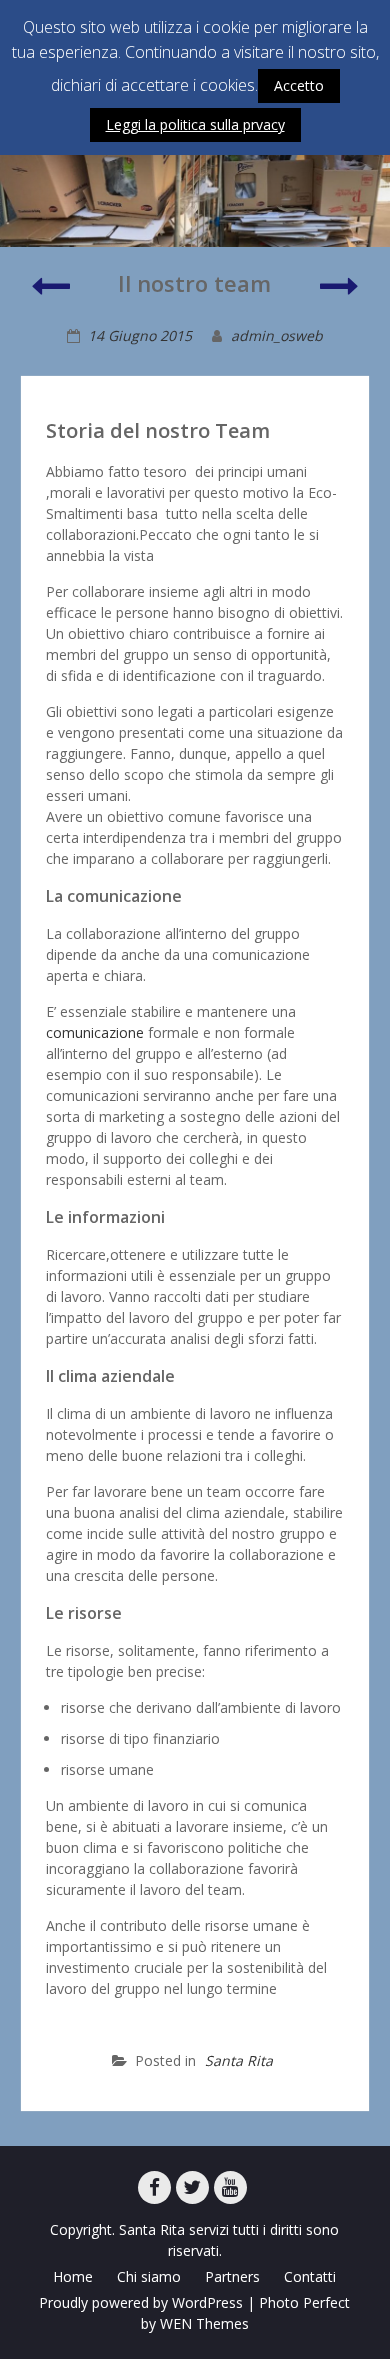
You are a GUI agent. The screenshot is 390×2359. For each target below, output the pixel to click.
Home (73, 2276)
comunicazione (95, 1032)
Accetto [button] (299, 85)
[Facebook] (154, 2187)
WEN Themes (204, 2323)
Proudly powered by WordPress (141, 2302)
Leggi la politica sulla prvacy (195, 124)
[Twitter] (192, 2187)
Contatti (310, 2276)
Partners (232, 2276)
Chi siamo (149, 2276)
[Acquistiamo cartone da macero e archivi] (339, 294)
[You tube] (230, 2187)
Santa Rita (239, 2060)
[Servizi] (50, 294)
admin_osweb (277, 335)
